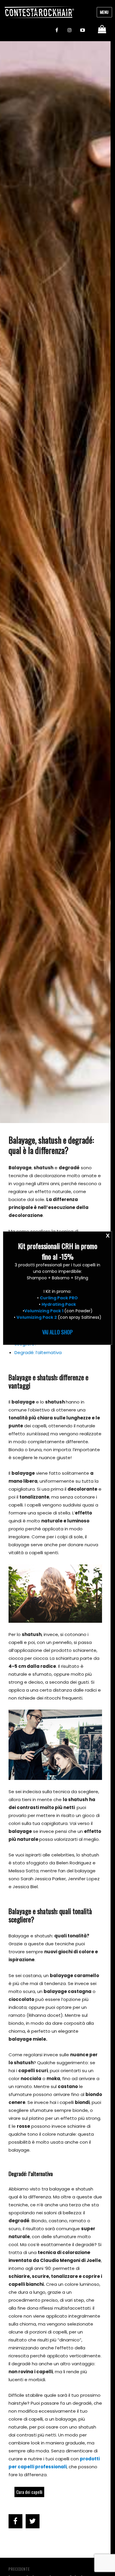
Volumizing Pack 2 (37, 1317)
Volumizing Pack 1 (44, 1311)
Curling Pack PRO (59, 1298)
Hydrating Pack (59, 1304)
